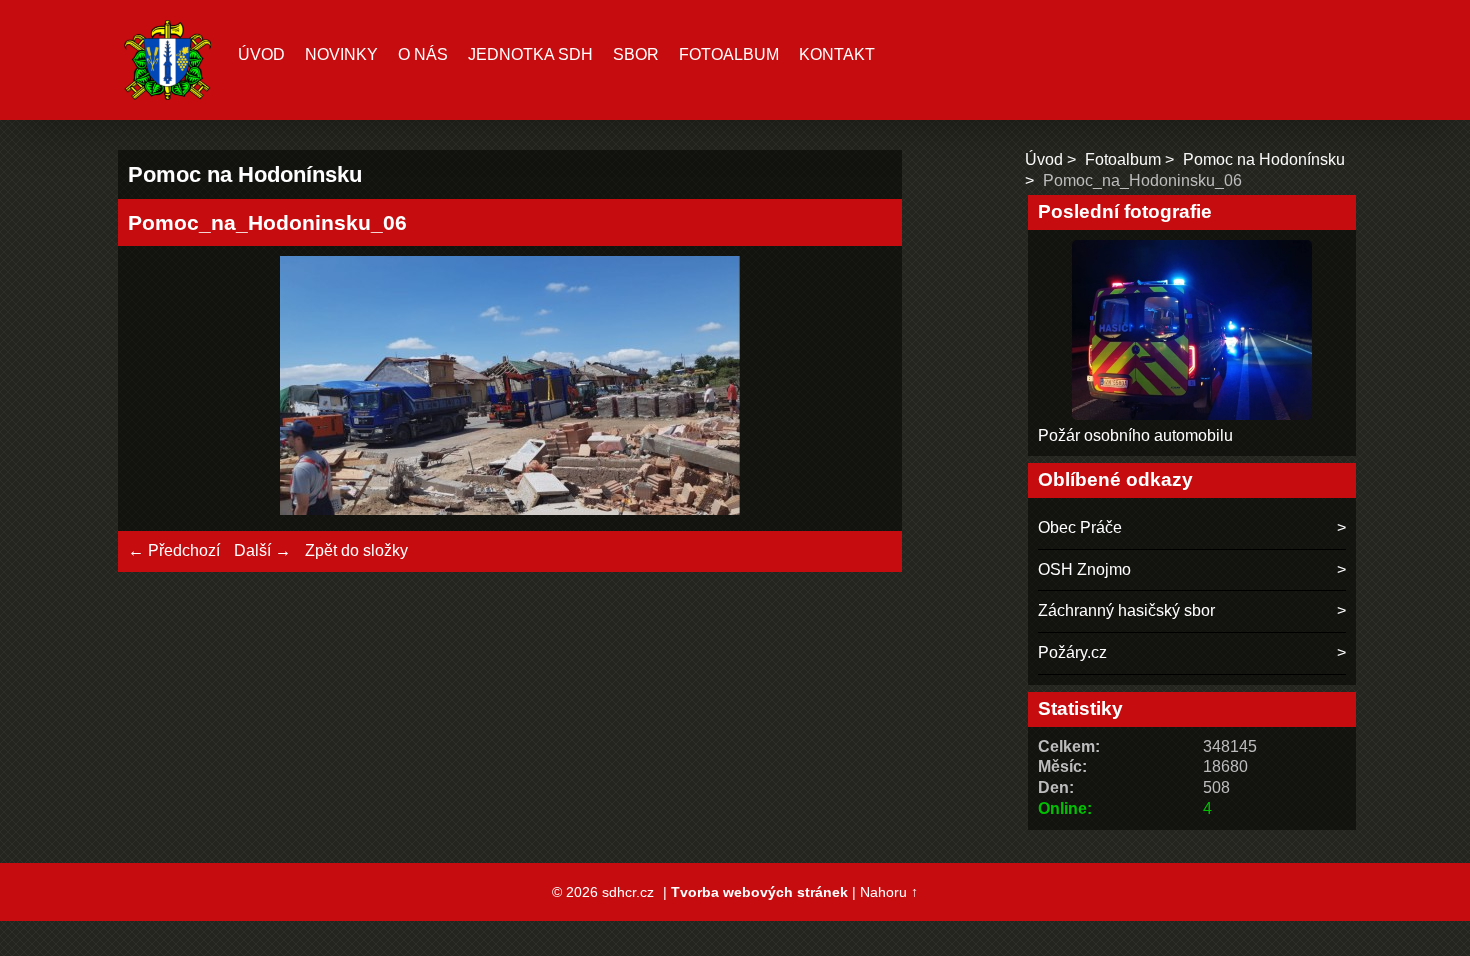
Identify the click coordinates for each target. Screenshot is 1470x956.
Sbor (636, 54)
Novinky (341, 54)
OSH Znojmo (1084, 569)
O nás (423, 54)
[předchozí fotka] (160, 388)
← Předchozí (174, 550)
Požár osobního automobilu (1135, 435)
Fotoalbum (729, 54)
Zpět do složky (356, 550)
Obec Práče (1080, 527)
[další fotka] (859, 388)
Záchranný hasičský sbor (1126, 610)
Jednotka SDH (530, 54)
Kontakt (837, 54)
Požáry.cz (1072, 652)
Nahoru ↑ (889, 892)
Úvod (261, 54)
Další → (262, 550)
